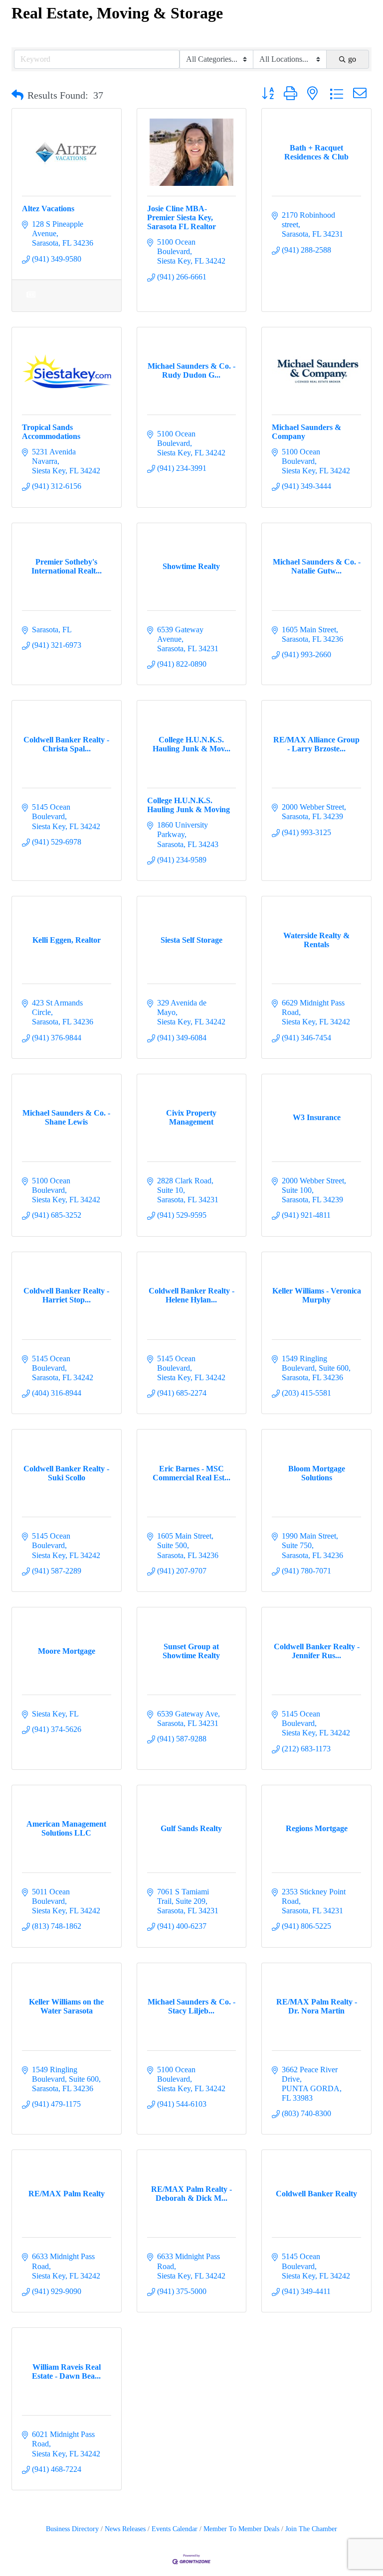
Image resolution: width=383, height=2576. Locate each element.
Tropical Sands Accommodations (51, 432)
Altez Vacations (48, 209)
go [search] (352, 59)
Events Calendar (175, 2529)
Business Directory (72, 2529)
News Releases (125, 2529)
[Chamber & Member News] (31, 301)
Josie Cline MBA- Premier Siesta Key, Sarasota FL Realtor (182, 217)
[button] (17, 95)
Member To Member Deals (241, 2529)
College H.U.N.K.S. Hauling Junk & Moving (189, 805)
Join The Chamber (311, 2529)
